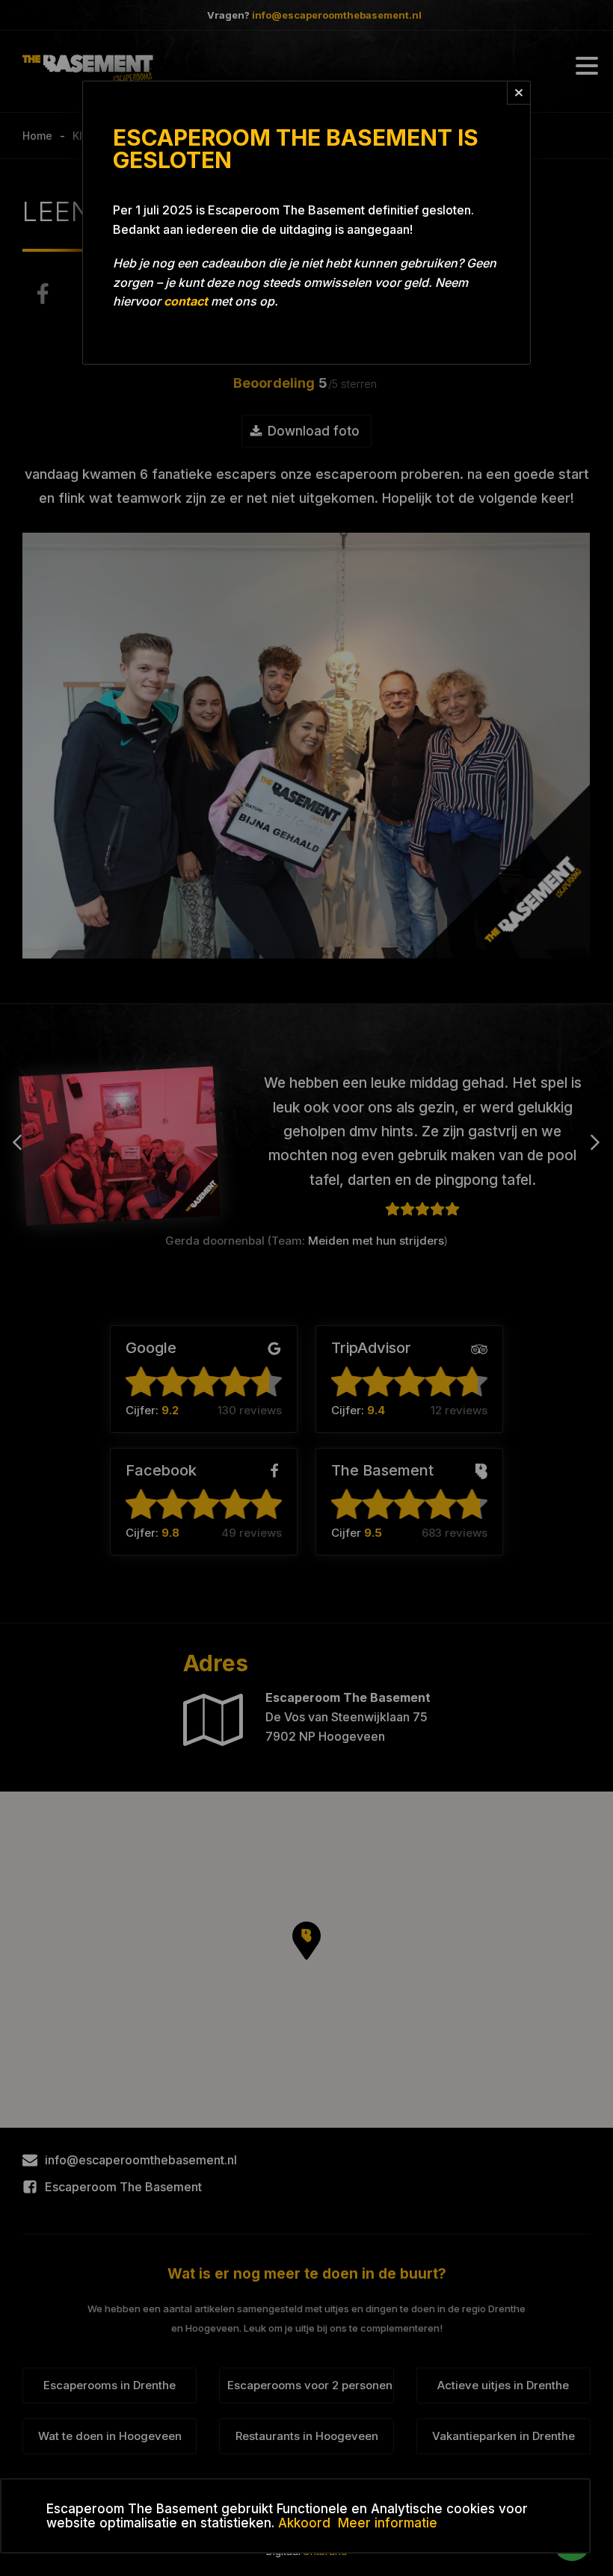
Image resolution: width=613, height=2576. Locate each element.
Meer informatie (388, 2523)
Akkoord (304, 2523)
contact (186, 301)
